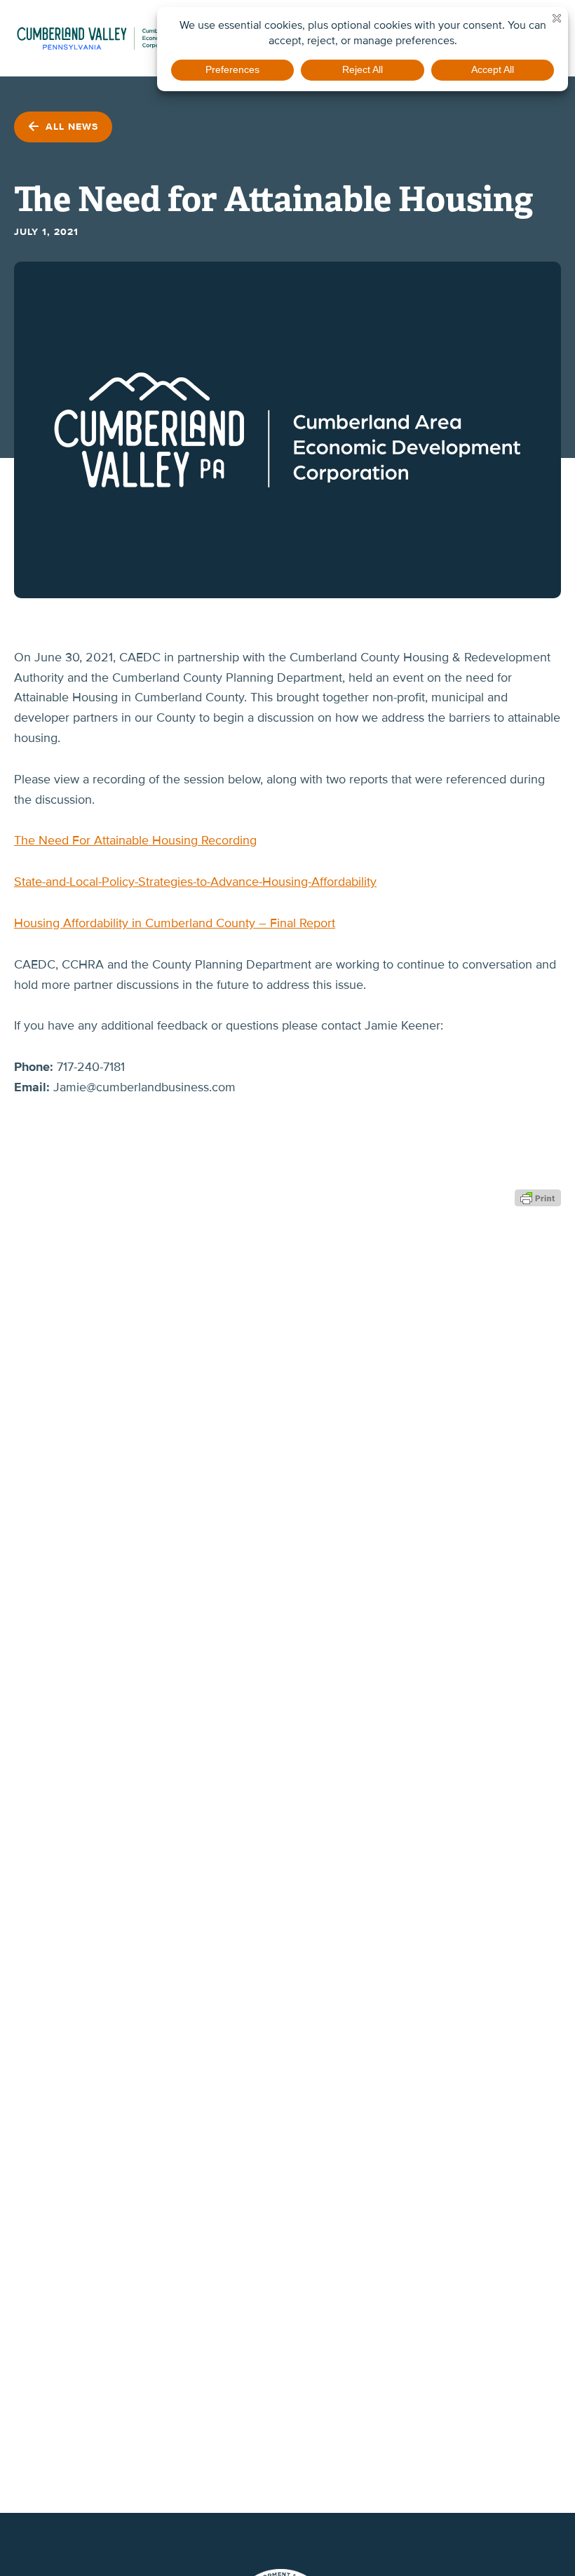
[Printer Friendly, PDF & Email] (538, 1197)
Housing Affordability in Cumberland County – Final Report (175, 923)
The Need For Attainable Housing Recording (135, 840)
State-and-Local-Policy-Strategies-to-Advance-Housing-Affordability (195, 882)
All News (70, 127)
